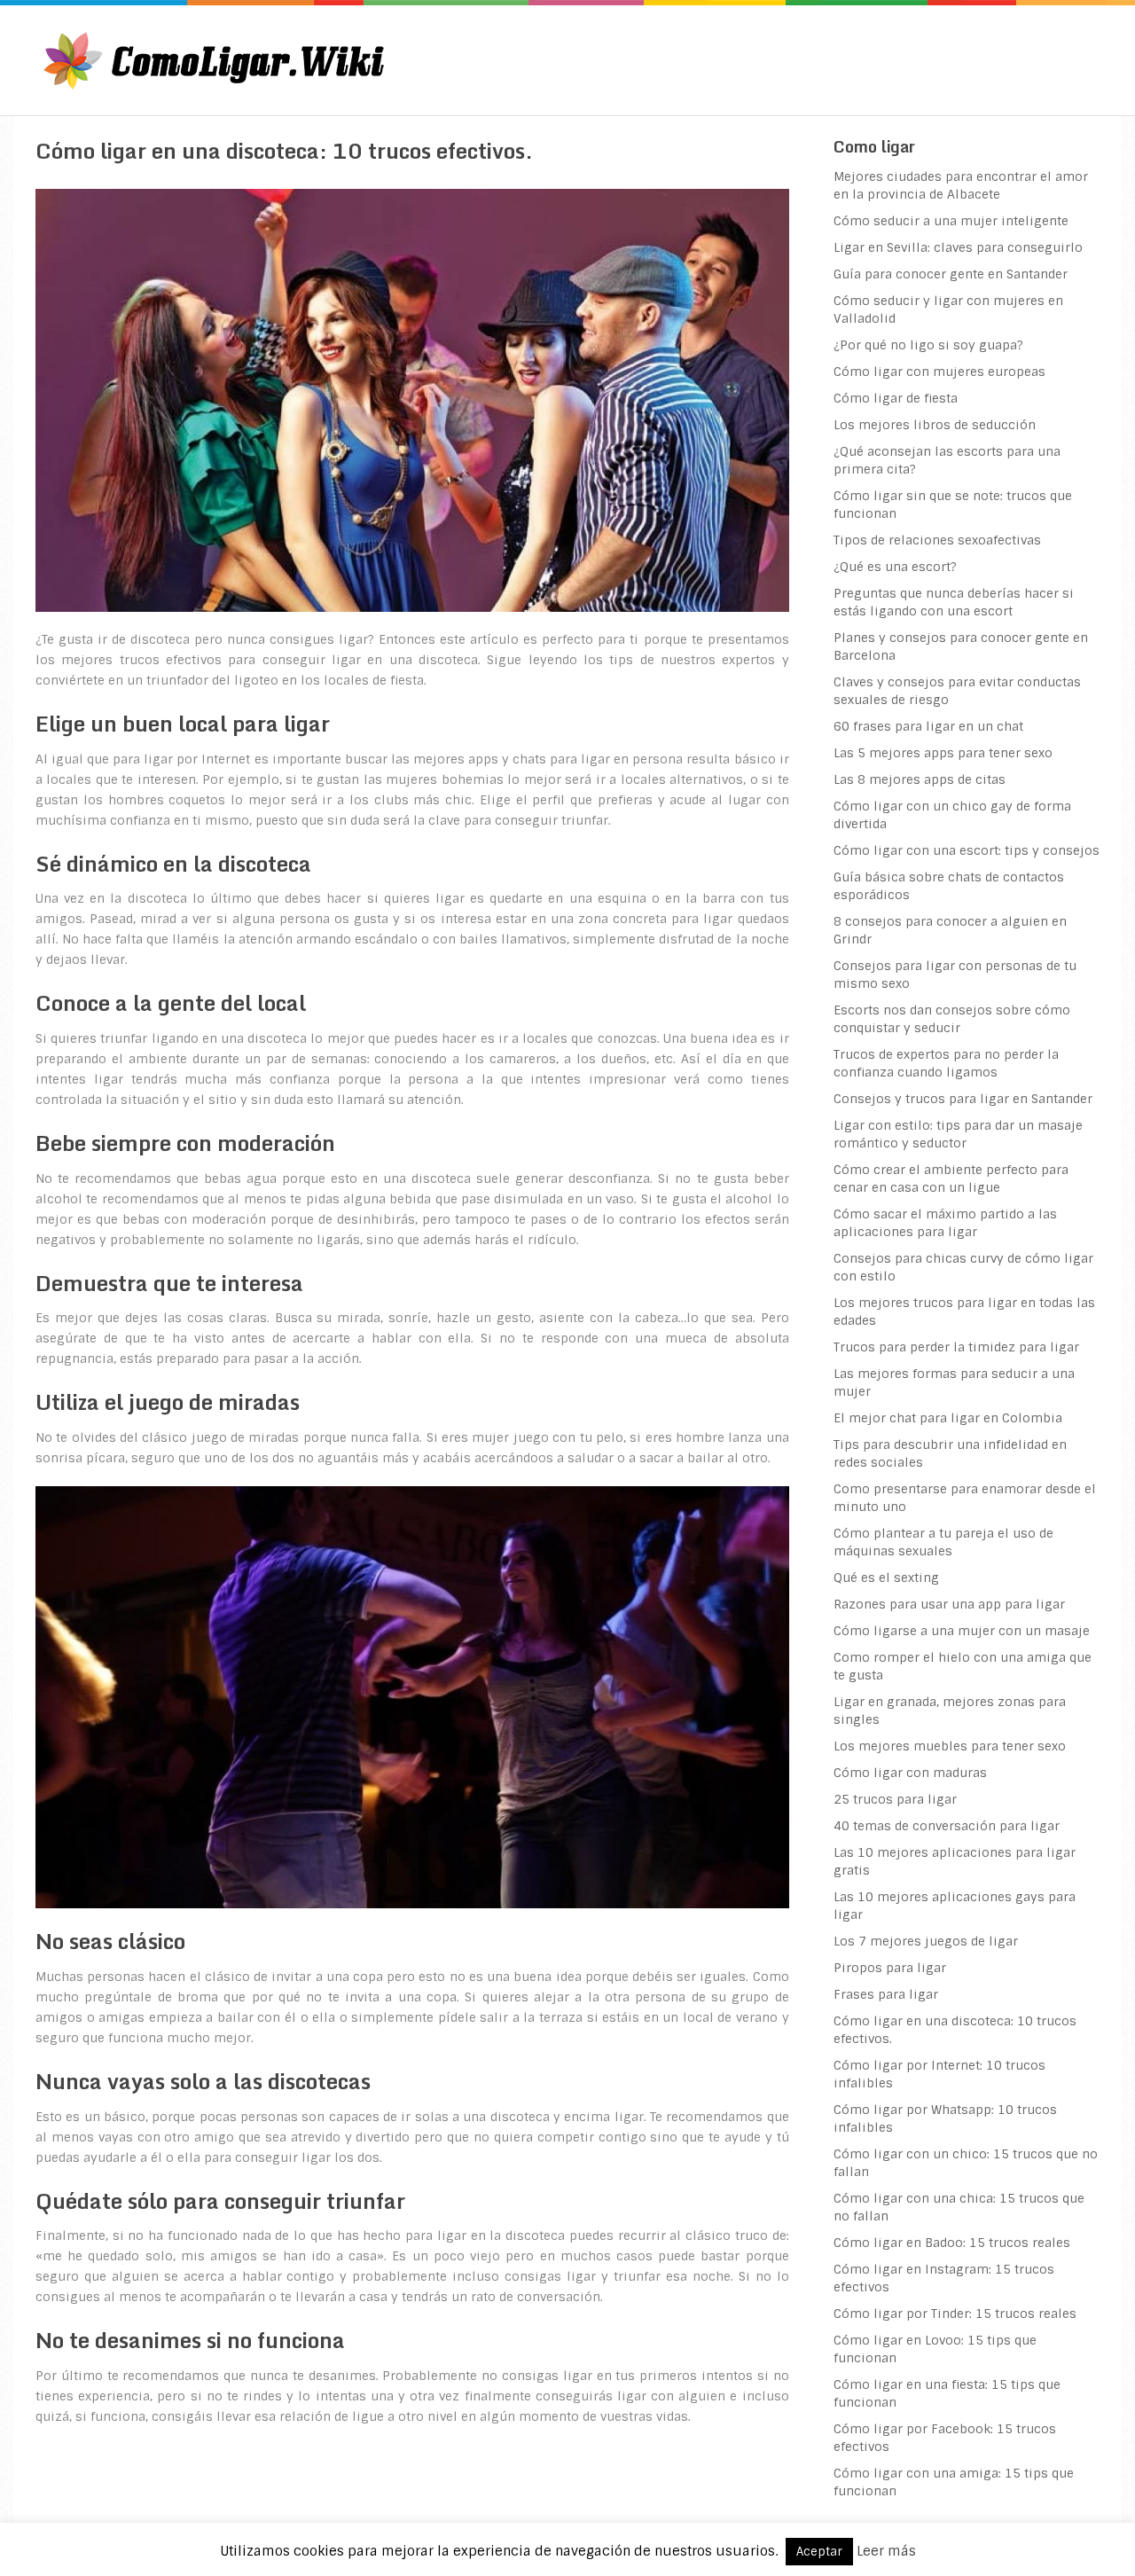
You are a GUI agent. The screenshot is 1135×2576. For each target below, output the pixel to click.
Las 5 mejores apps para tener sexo (943, 753)
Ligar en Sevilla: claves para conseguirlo (958, 247)
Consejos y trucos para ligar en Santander (963, 1099)
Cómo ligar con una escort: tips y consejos (967, 850)
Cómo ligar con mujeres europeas (939, 372)
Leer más (886, 2551)
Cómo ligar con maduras (910, 1773)
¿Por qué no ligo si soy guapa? (928, 345)
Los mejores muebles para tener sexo (950, 1746)
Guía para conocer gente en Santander (951, 274)
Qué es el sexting (886, 1578)
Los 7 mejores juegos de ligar (926, 1941)
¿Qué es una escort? (895, 567)
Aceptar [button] (819, 2552)
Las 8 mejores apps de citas (920, 779)
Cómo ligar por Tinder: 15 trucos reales (955, 2314)
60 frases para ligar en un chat (928, 726)
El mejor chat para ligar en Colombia (948, 1418)
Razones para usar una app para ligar (949, 1604)
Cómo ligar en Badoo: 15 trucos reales (952, 2243)
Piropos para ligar (890, 1968)
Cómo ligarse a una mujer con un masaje (962, 1631)
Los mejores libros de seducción (935, 425)
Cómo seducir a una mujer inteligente (951, 221)
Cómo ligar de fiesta (896, 398)
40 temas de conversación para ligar (947, 1826)
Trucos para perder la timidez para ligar (956, 1347)
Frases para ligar (886, 1994)
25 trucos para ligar (895, 1799)
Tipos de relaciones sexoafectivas (937, 540)
